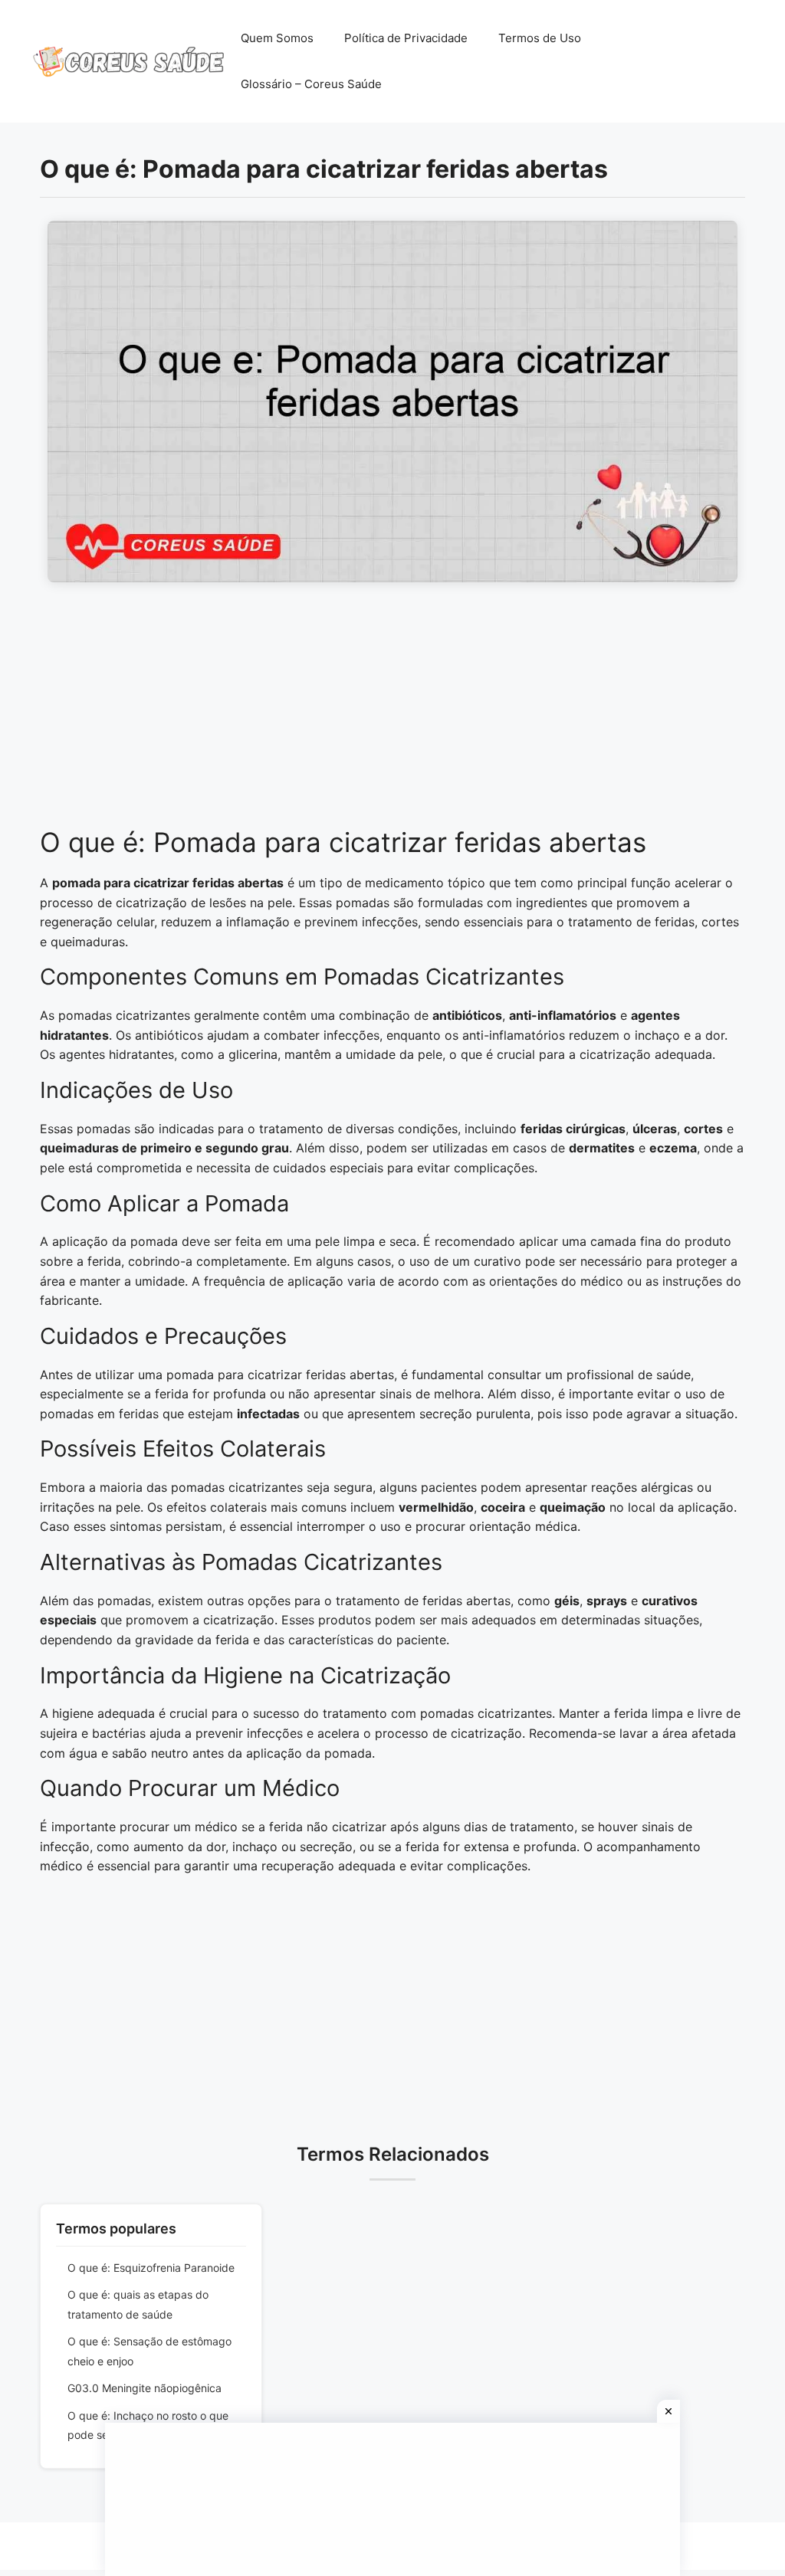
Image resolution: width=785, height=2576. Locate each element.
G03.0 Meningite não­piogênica (145, 2388)
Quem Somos (277, 38)
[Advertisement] (392, 713)
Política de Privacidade (406, 38)
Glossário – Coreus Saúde (311, 84)
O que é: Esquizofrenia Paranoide (151, 2268)
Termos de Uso (540, 38)
